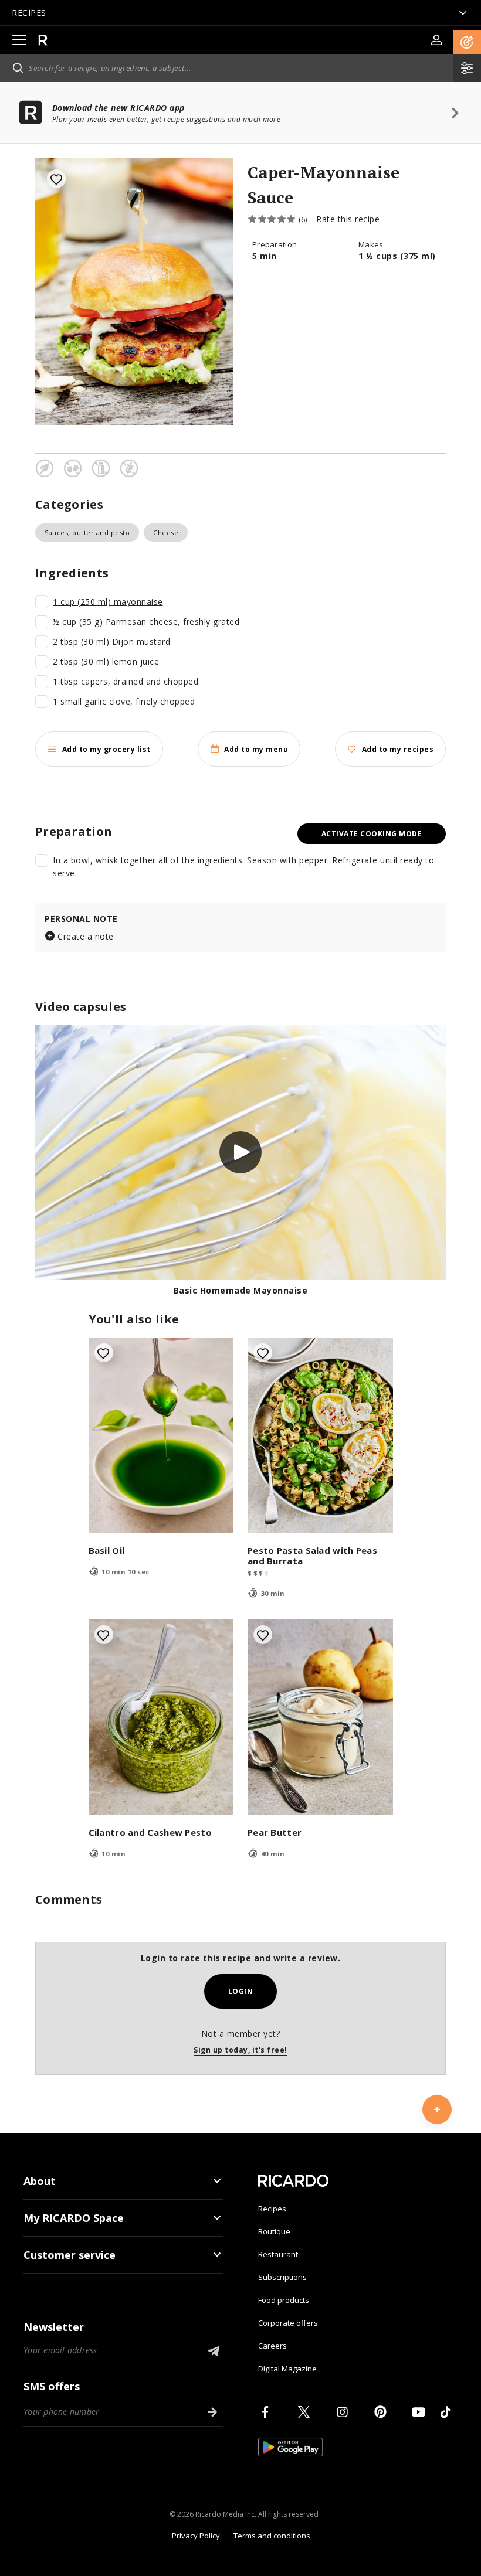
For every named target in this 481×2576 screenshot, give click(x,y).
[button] (467, 42)
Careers (272, 2346)
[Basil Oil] (161, 1435)
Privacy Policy (196, 2536)
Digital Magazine (287, 2369)
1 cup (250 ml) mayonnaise (108, 602)
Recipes (272, 2209)
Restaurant (278, 2254)
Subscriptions (282, 2277)
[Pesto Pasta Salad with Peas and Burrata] (320, 1435)
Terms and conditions (272, 2536)
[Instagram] (344, 2412)
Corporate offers (288, 2323)
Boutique (274, 2231)
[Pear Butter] (320, 1717)
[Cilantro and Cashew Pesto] (161, 1717)
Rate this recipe (348, 219)
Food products (284, 2300)
